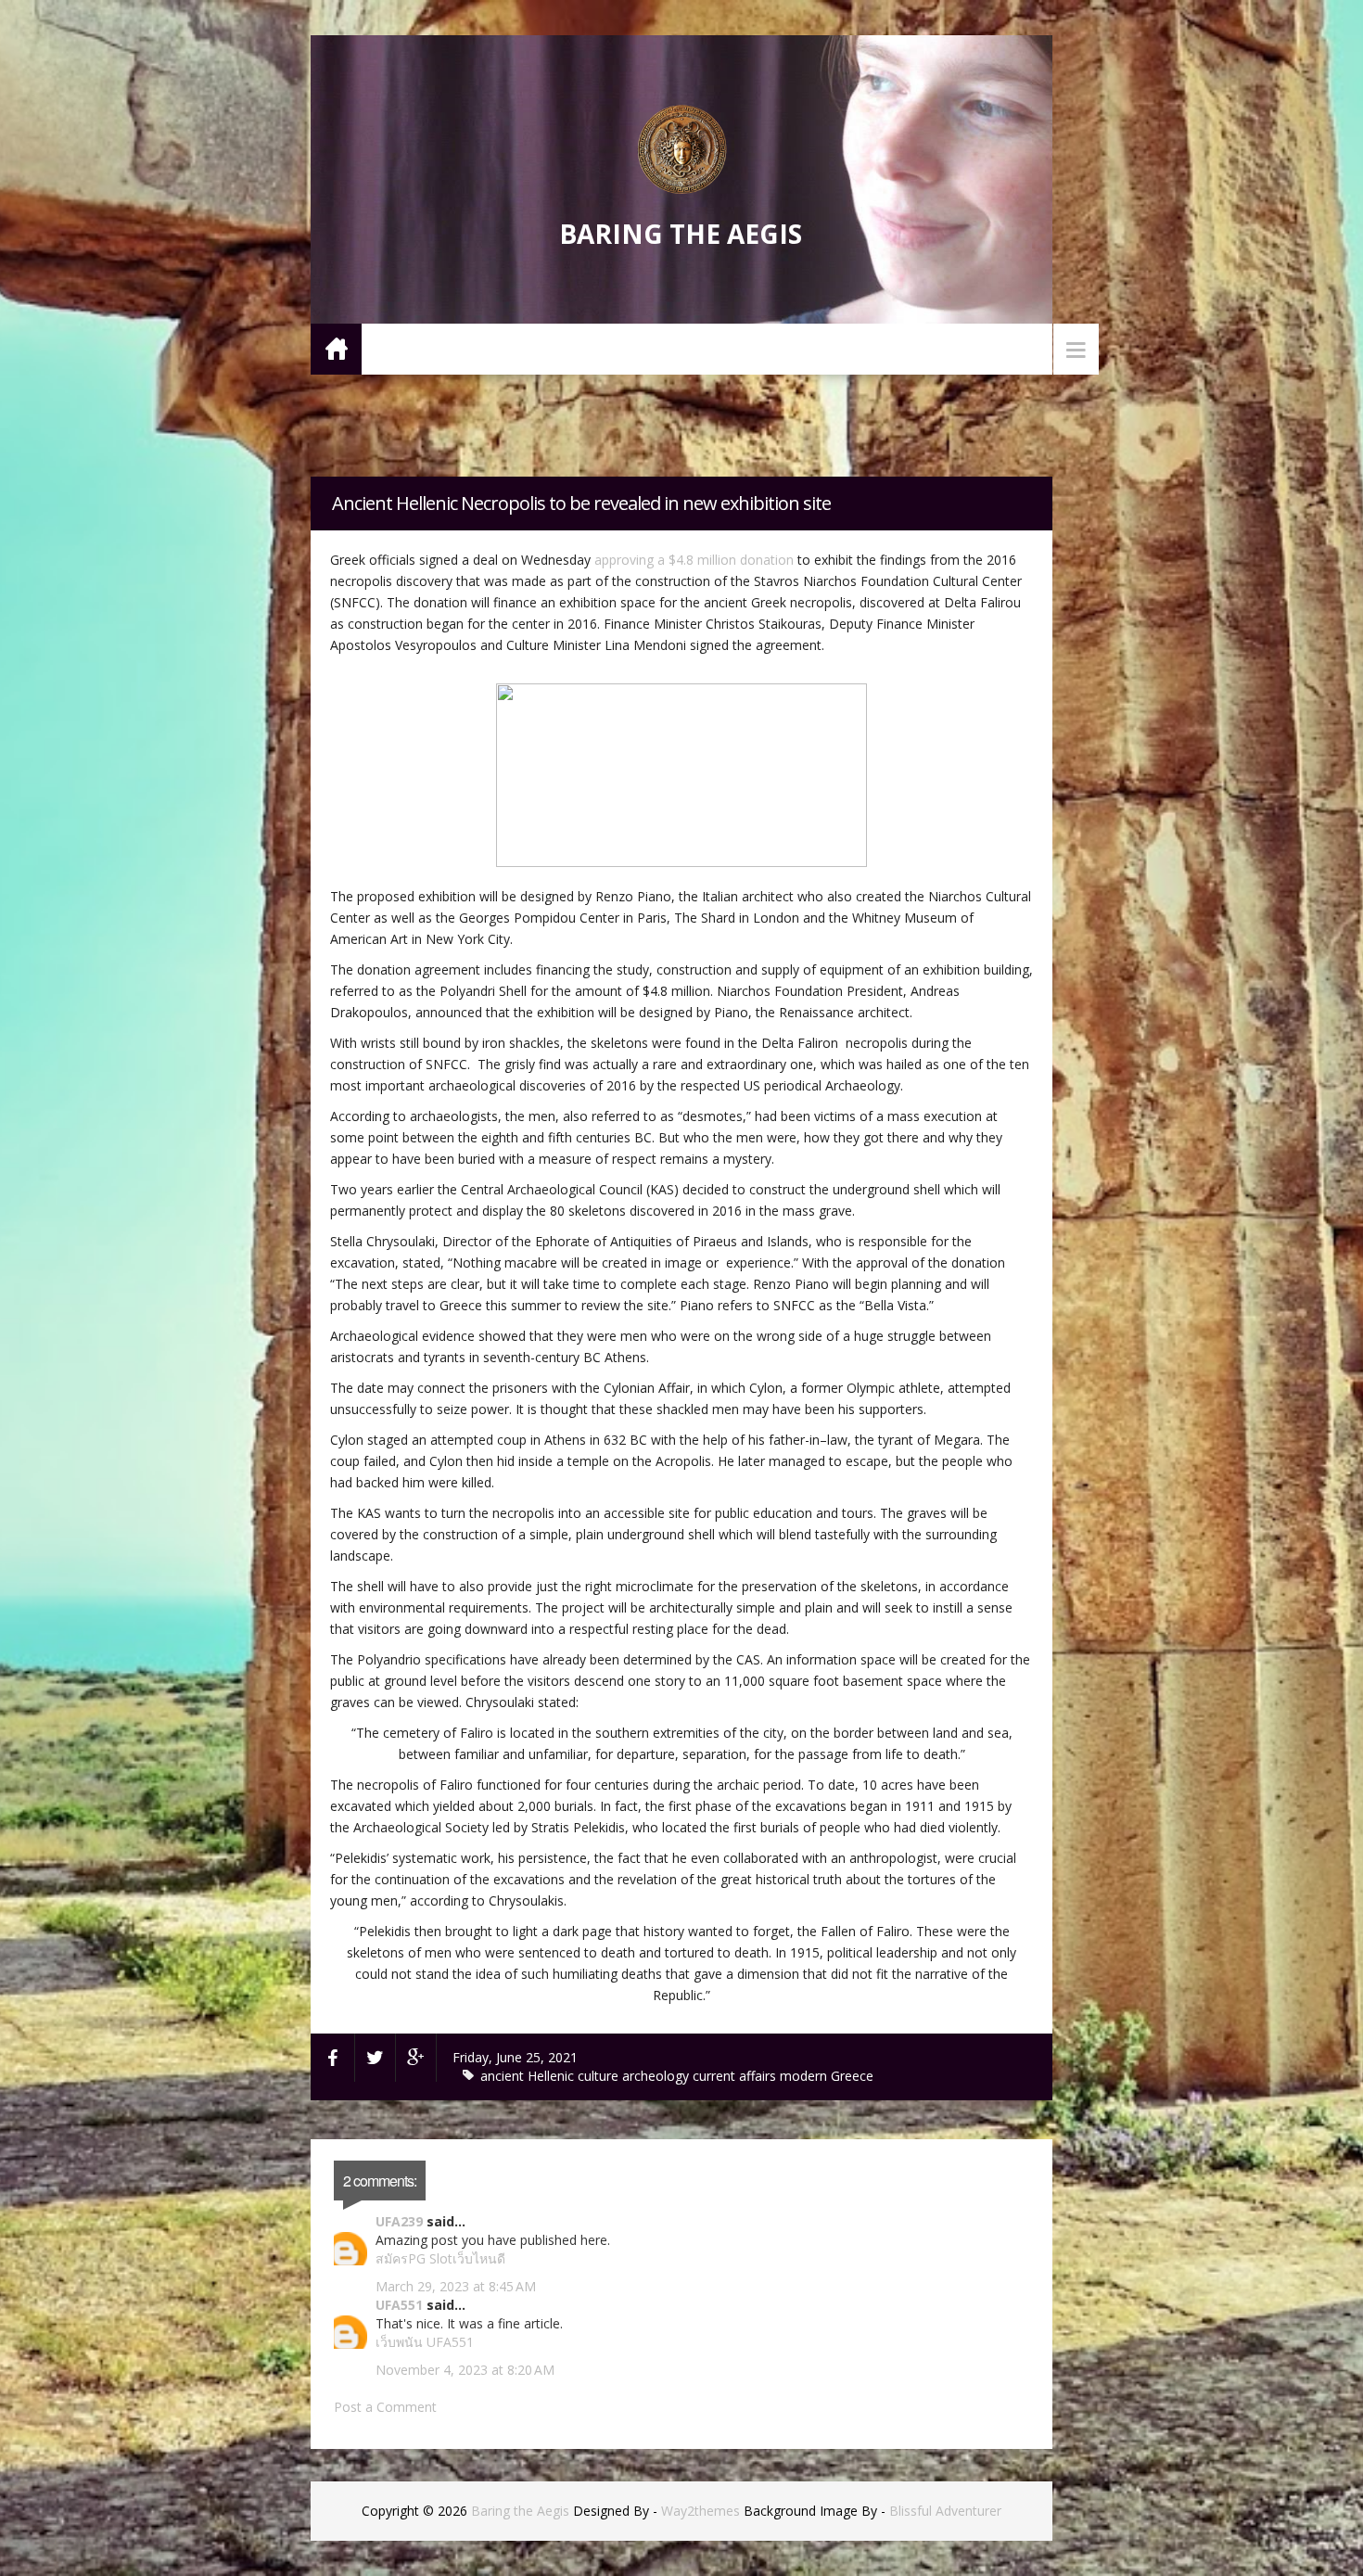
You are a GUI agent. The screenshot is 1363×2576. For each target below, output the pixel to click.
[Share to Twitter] (376, 2058)
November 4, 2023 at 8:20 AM (465, 2370)
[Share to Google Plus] (416, 2058)
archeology (657, 2076)
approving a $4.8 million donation (694, 560)
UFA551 (399, 2305)
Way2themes (701, 2511)
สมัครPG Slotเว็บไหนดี (440, 2258)
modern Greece (827, 2076)
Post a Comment (385, 2407)
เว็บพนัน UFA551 (425, 2342)
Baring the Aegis (681, 234)
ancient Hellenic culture (551, 2076)
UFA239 (399, 2221)
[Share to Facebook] (333, 2058)
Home (336, 348)
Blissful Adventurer (945, 2511)
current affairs (736, 2076)
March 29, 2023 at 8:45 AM (456, 2286)
